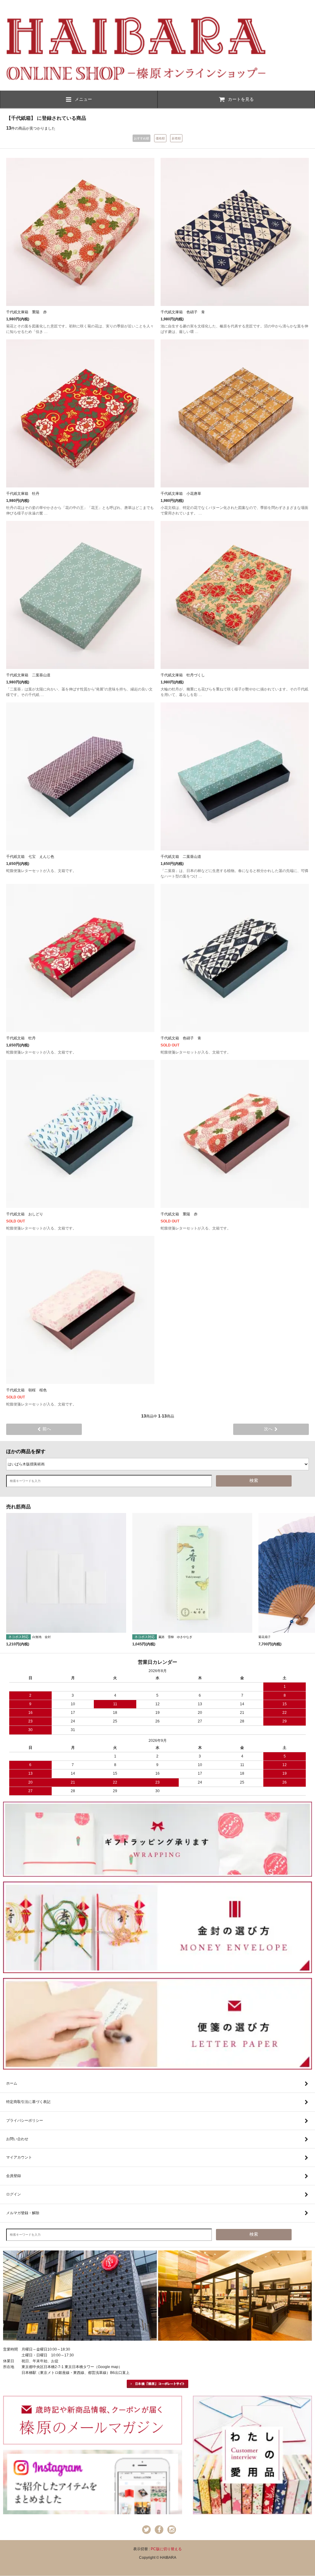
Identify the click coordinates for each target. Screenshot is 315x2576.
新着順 (176, 138)
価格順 (160, 138)
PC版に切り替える (166, 2549)
